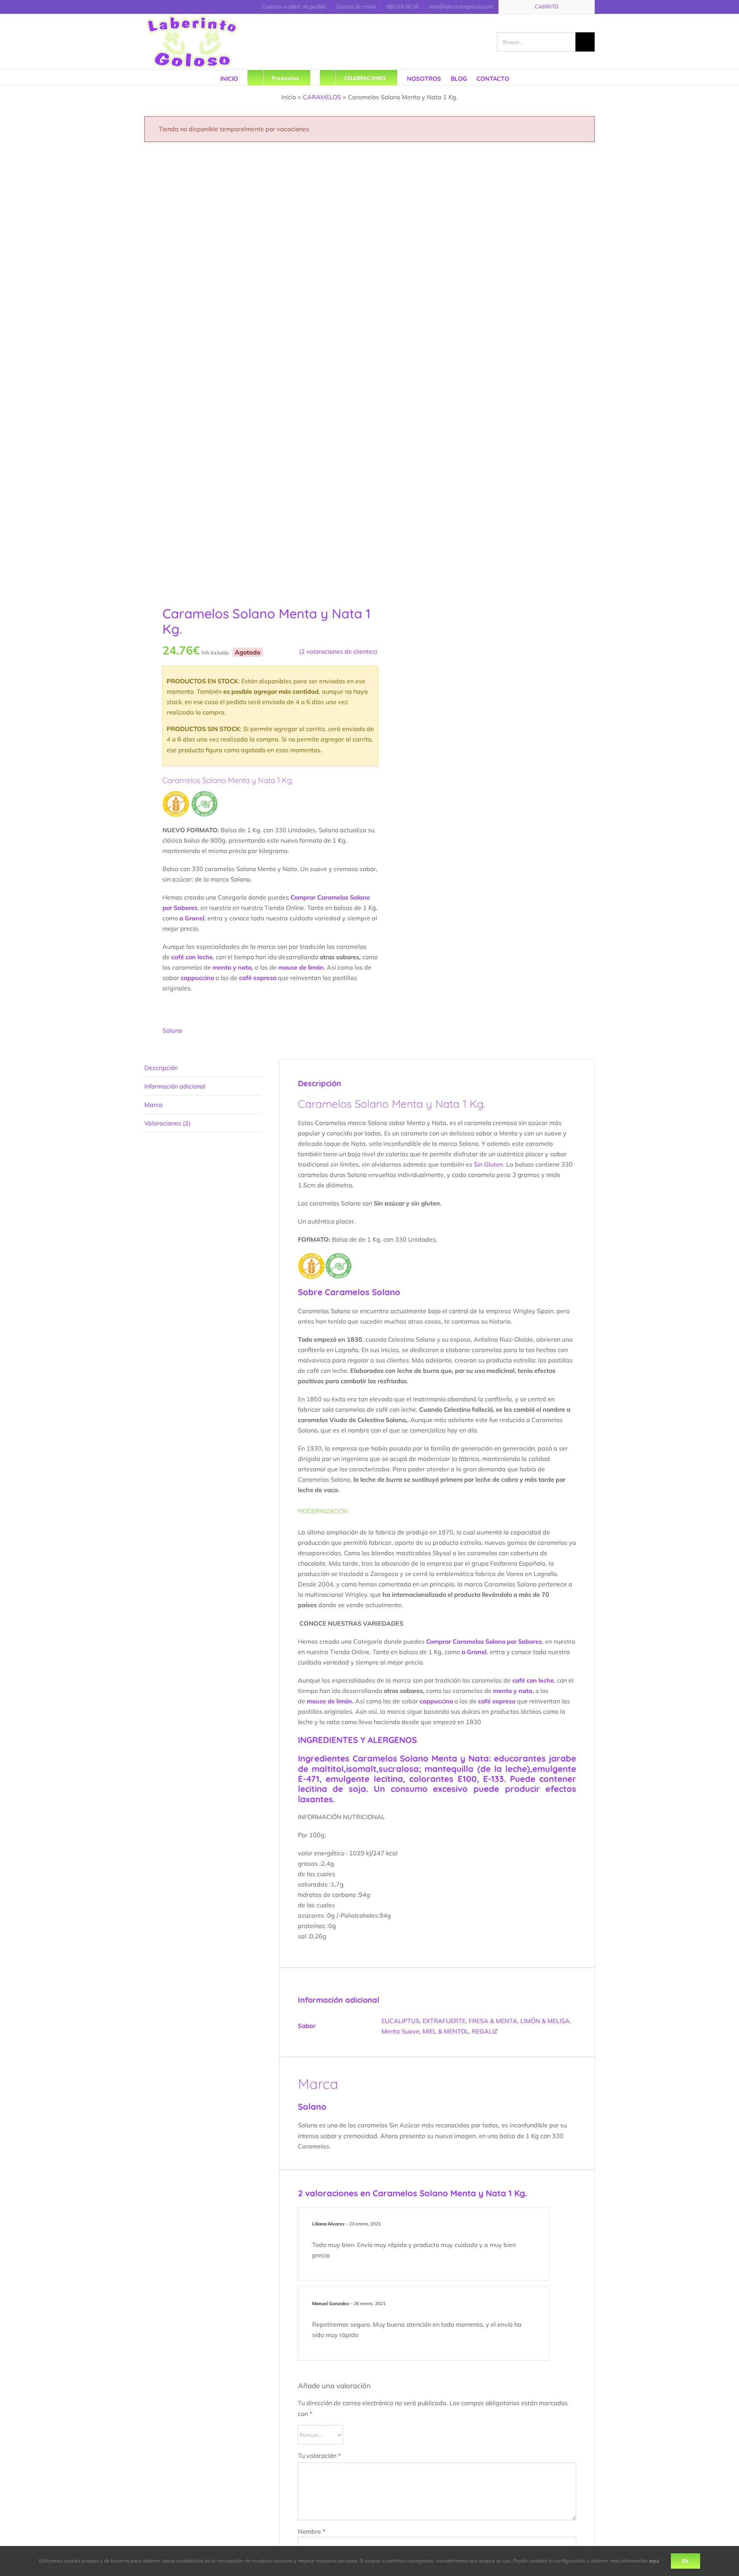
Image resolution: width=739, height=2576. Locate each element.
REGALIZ (485, 2031)
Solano (172, 1030)
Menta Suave (400, 2031)
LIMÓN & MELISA (545, 2021)
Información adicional (175, 1086)
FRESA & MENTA (493, 2021)
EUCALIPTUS (400, 2021)
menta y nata (232, 967)
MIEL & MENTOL (446, 2031)
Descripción (161, 1068)
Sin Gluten (488, 1164)
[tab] (203, 1068)
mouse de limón (301, 967)
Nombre (312, 2531)
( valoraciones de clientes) (338, 651)
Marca (154, 1105)
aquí (654, 2561)
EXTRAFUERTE (444, 2021)
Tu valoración (319, 2456)
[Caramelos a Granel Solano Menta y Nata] (252, 370)
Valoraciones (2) (167, 1123)
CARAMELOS (322, 97)
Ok (685, 2561)
